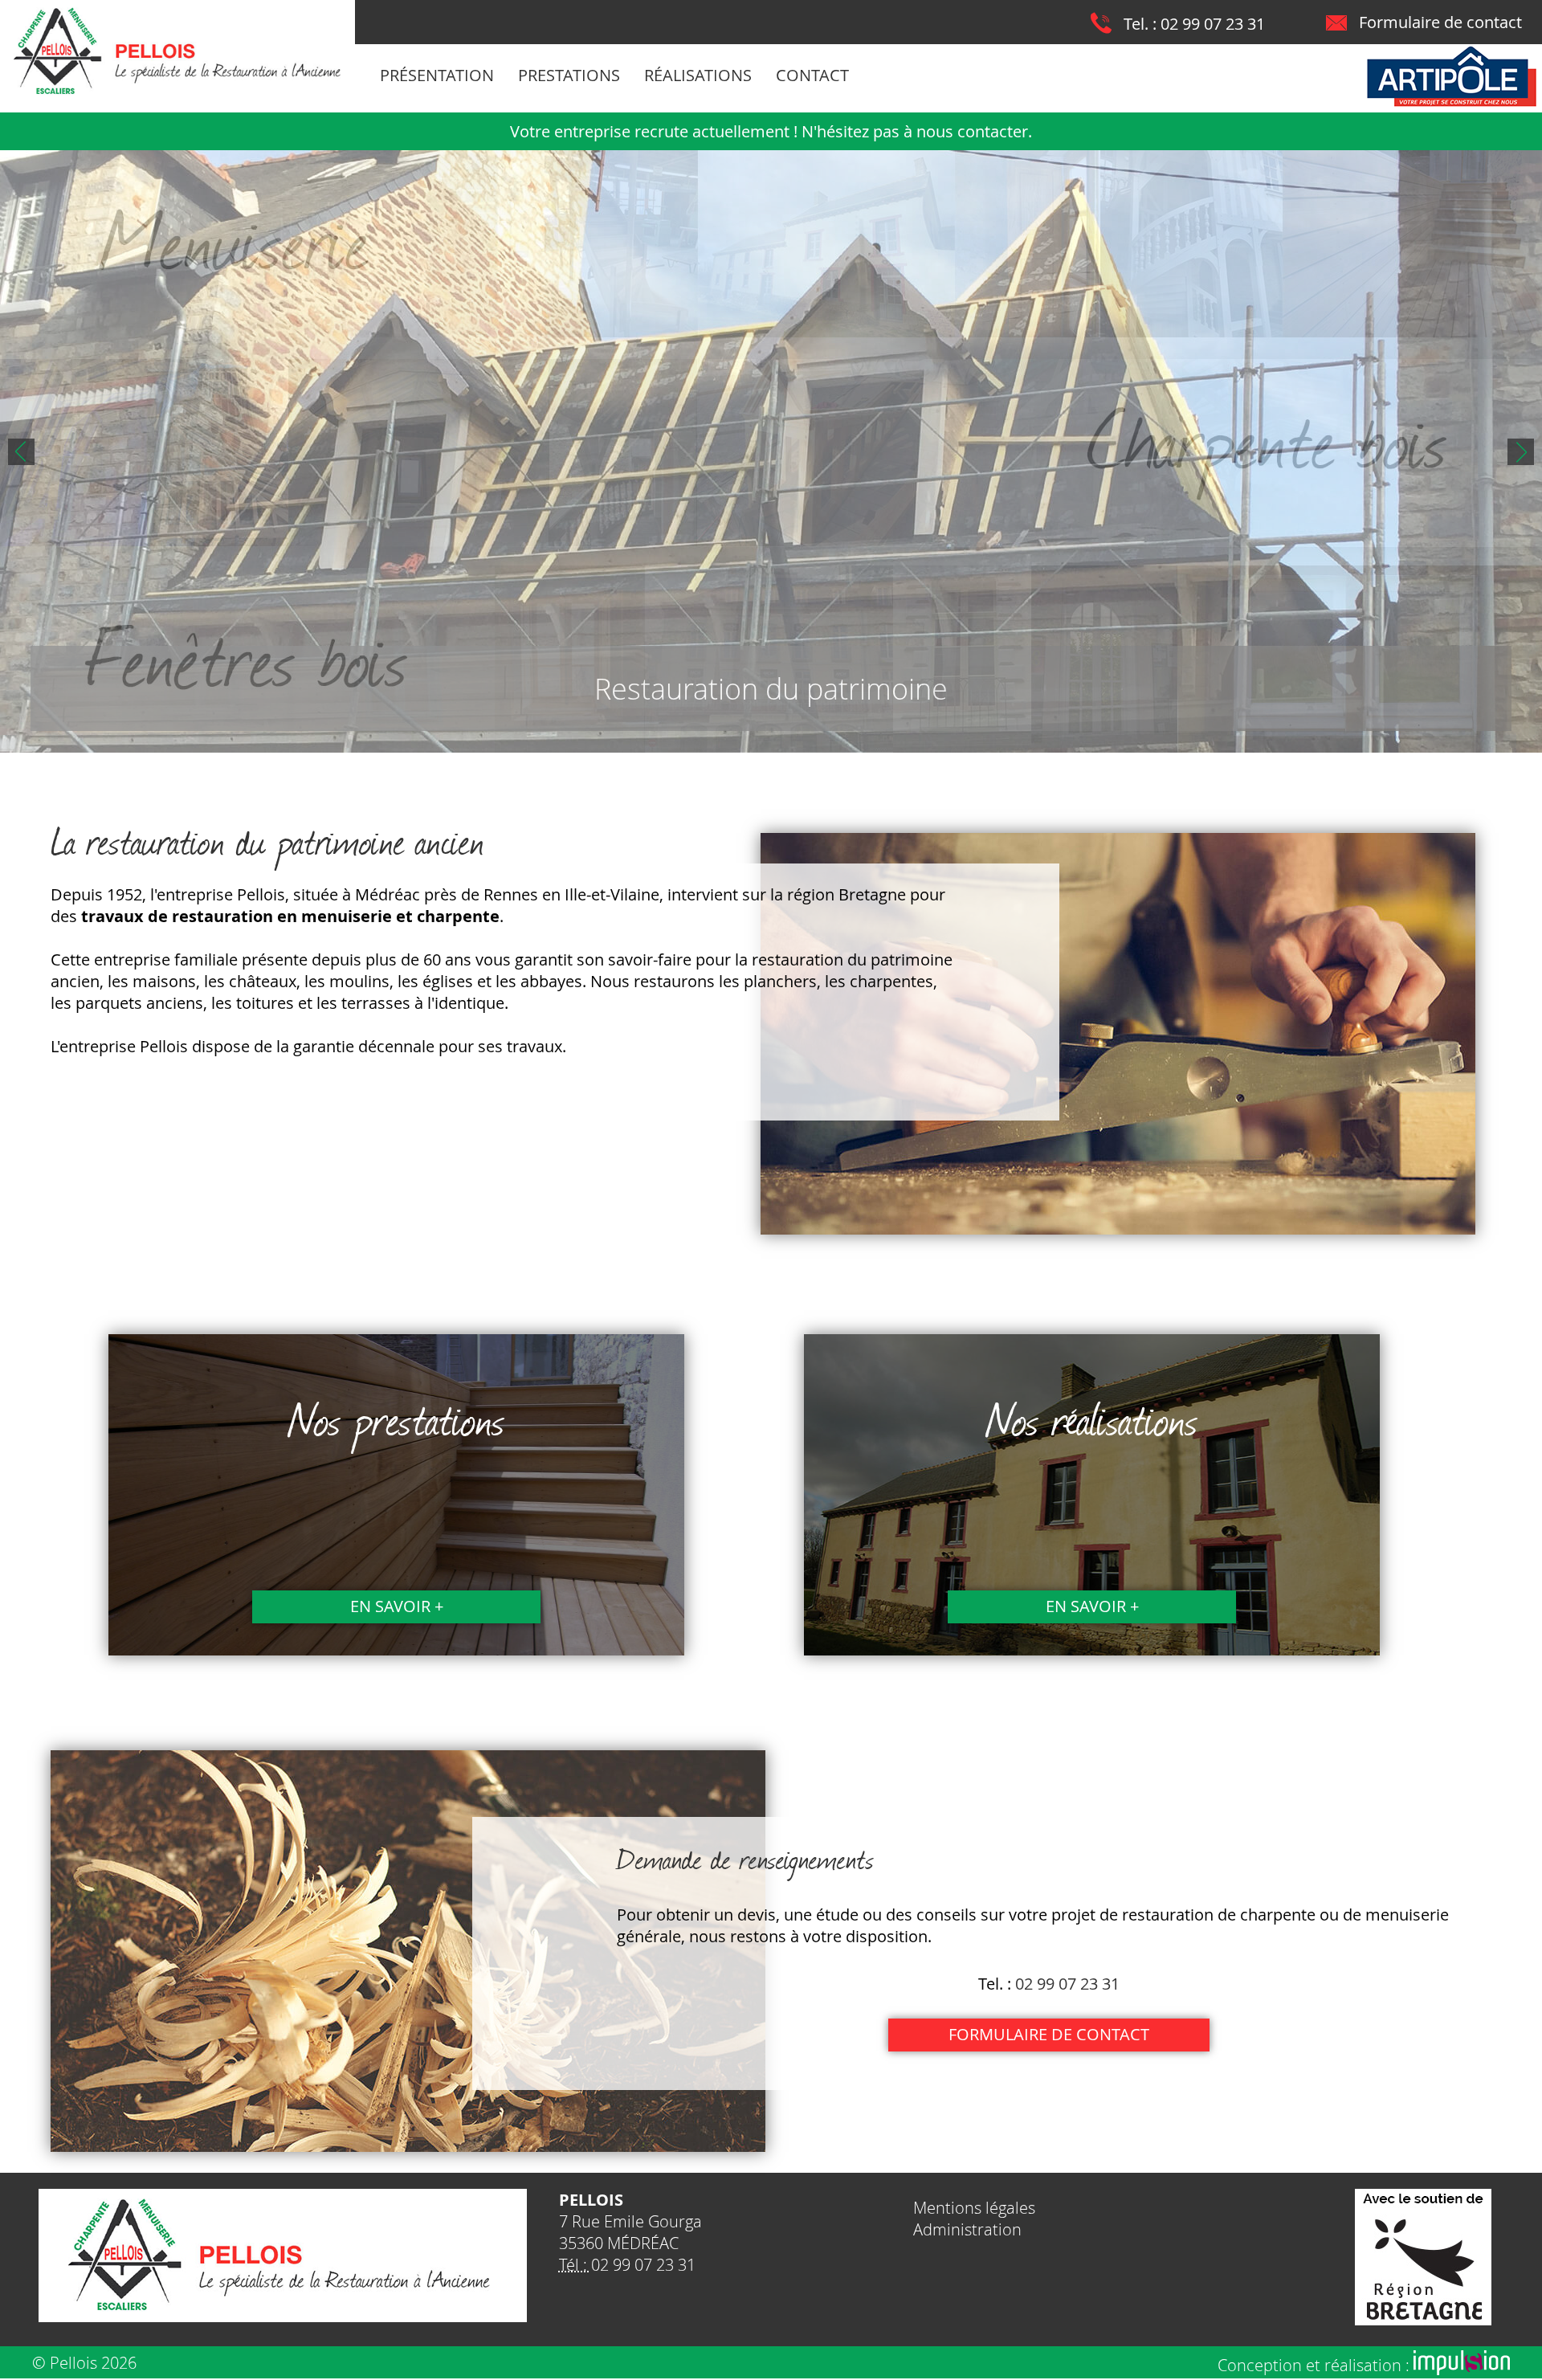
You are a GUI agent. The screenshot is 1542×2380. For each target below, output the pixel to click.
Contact (812, 75)
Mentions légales (974, 2208)
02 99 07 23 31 (1213, 24)
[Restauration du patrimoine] (771, 451)
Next (1521, 452)
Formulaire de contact (1440, 22)
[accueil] (177, 94)
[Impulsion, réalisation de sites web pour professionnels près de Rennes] (1462, 2369)
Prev (21, 452)
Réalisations (698, 75)
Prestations (569, 75)
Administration (967, 2229)
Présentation (437, 75)
